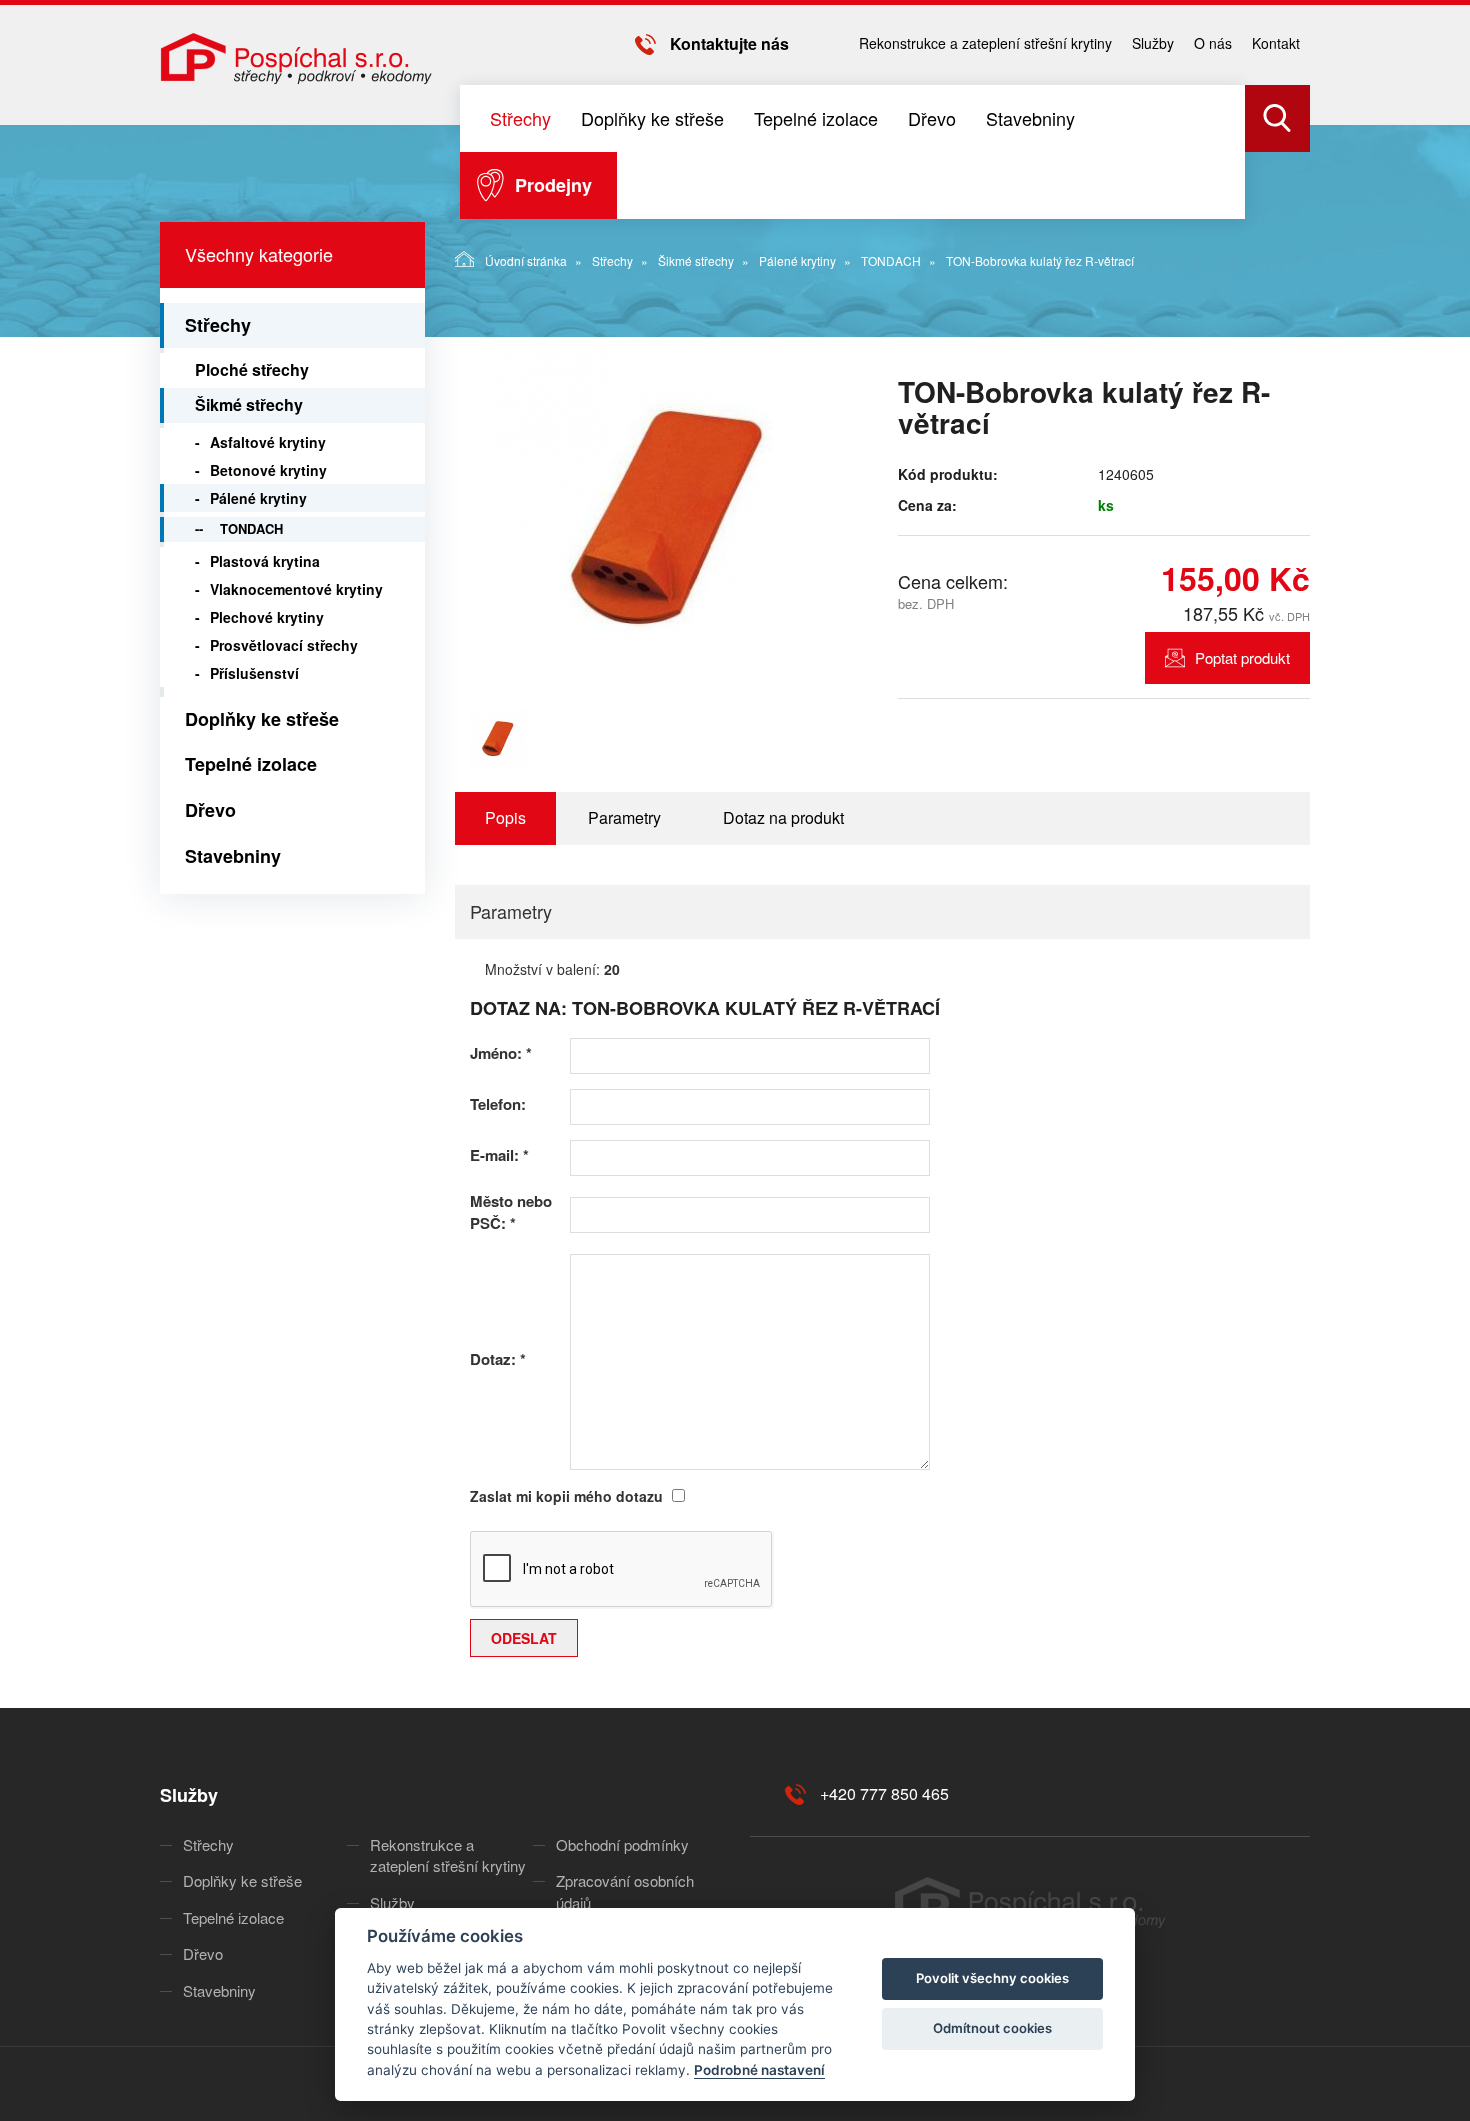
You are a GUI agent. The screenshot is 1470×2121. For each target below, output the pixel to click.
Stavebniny (1030, 118)
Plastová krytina (265, 561)
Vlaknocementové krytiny (296, 589)
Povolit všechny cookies (992, 1978)
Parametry (624, 817)
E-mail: (499, 1155)
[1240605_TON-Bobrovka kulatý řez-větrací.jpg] (665, 517)
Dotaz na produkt (783, 817)
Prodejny (553, 185)
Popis (505, 817)
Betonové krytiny (268, 470)
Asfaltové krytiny (268, 442)
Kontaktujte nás (729, 43)
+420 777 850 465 (884, 1793)
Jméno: (501, 1053)
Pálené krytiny (797, 260)
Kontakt (1276, 43)
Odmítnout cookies (992, 2028)
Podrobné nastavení (759, 2070)
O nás (1213, 43)
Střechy (520, 118)
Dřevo (932, 118)
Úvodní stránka (526, 260)
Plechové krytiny (267, 617)
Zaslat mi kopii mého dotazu (566, 1496)
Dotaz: (498, 1359)
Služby (1153, 43)
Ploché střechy (252, 369)
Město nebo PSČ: (511, 1212)
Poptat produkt (1242, 657)
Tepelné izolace (816, 118)
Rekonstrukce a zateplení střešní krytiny (985, 43)
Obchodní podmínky (622, 1844)
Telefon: (498, 1104)
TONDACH (891, 260)
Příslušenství (254, 673)
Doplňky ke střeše (652, 118)
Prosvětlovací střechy (284, 645)
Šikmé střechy (696, 260)
